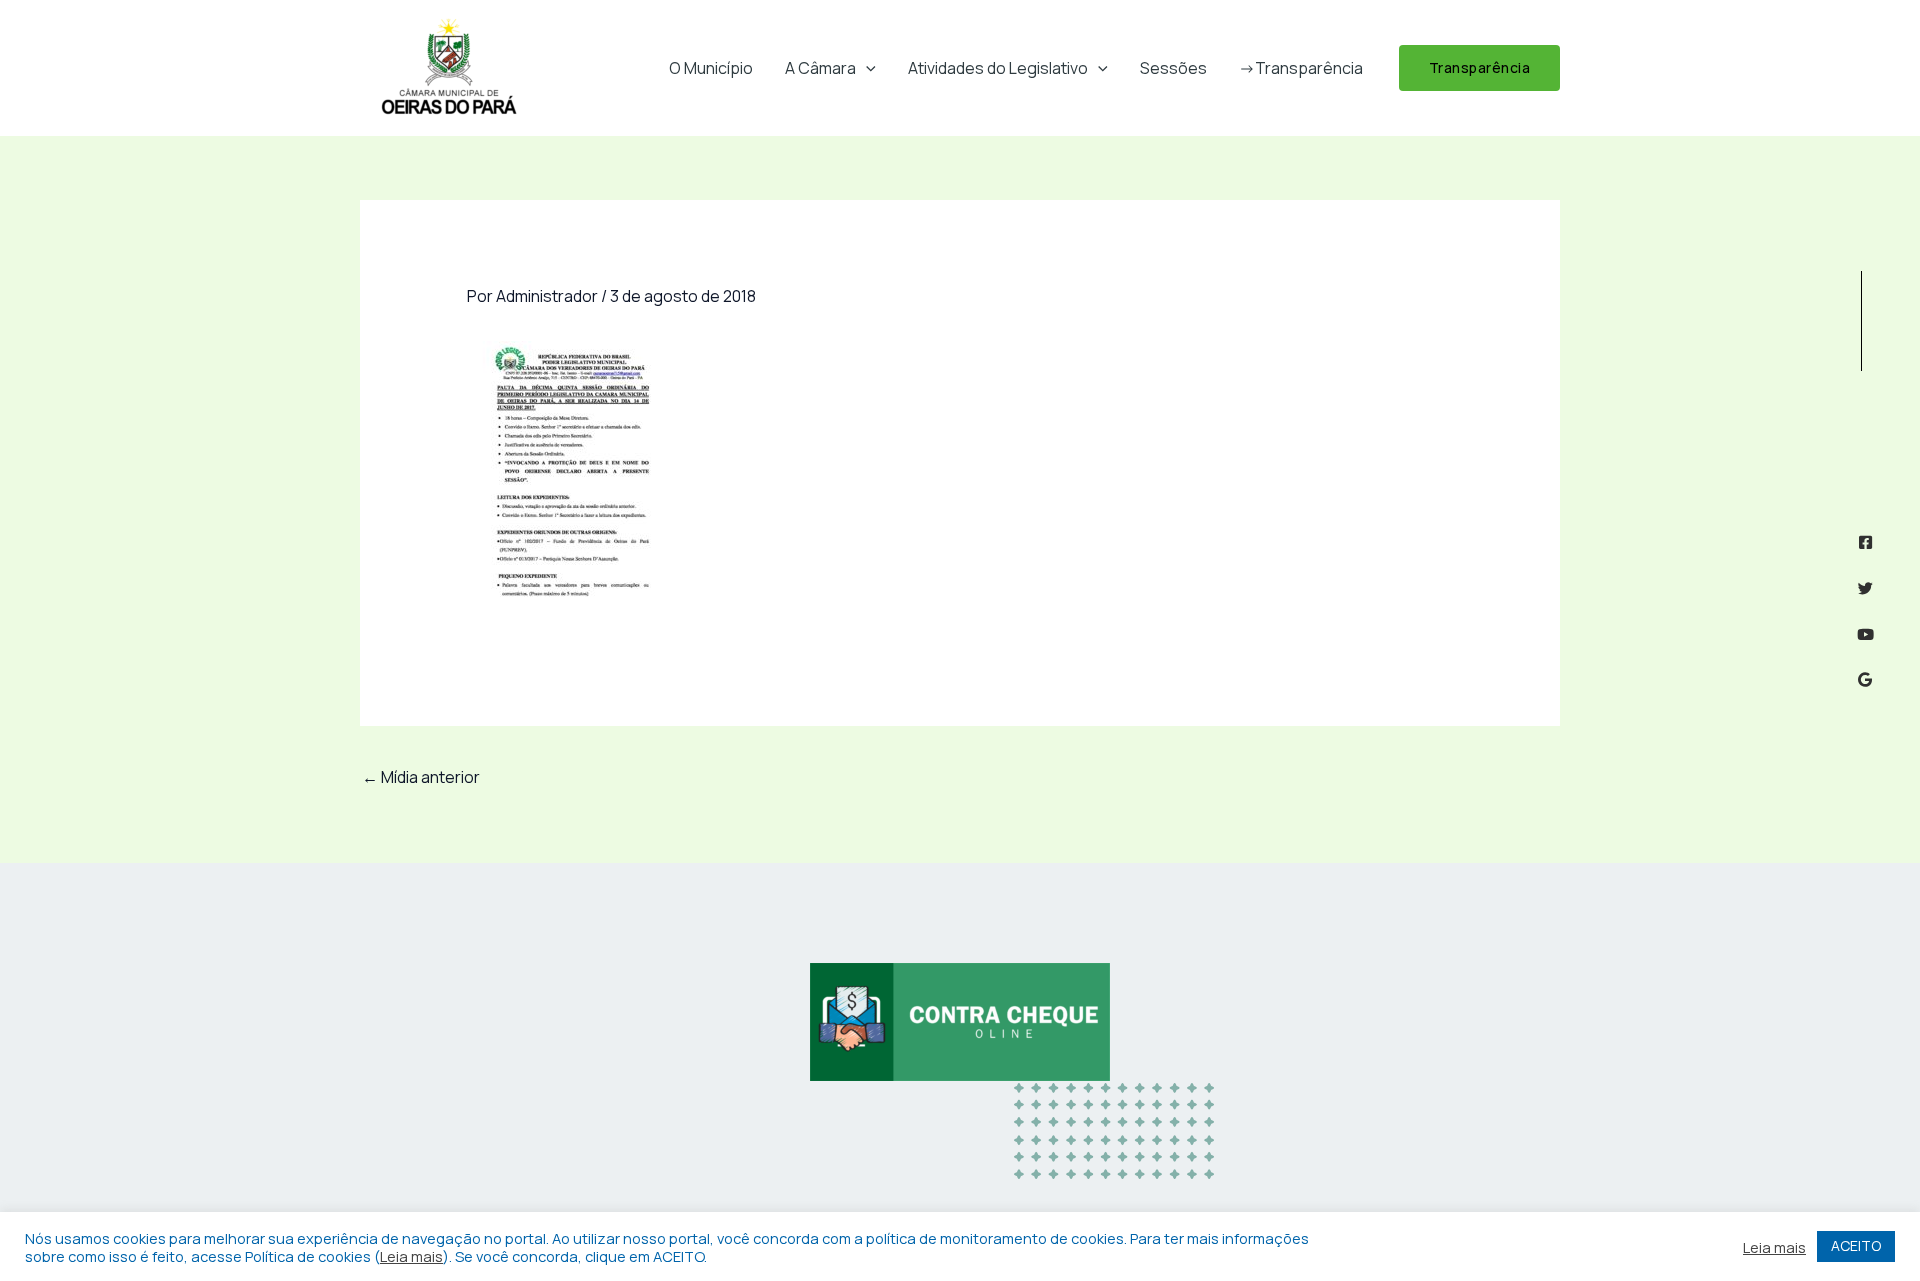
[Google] (1865, 679)
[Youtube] (1865, 634)
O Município (711, 68)
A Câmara (820, 68)
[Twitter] (1865, 588)
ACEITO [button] (1856, 1245)
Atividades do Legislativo (998, 68)
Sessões (1173, 68)
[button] (866, 68)
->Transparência (1301, 68)
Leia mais (411, 1256)
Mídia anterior (421, 777)
